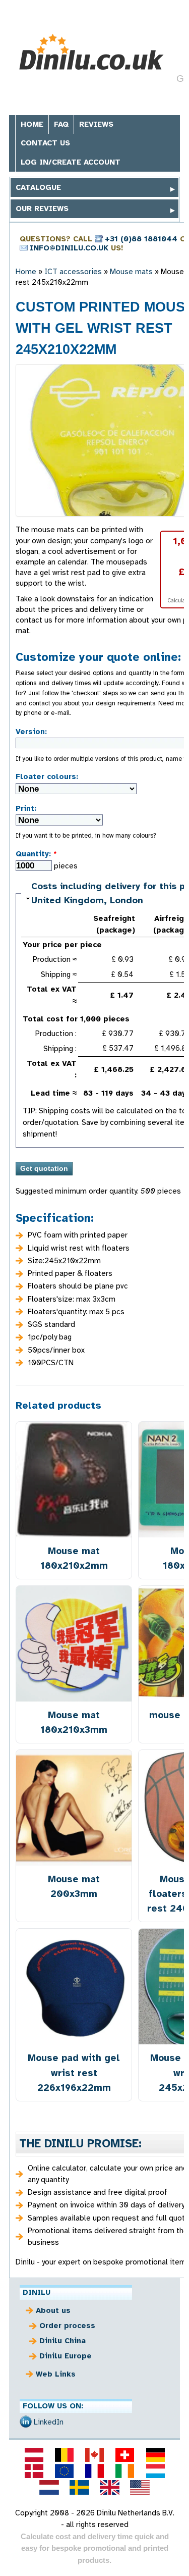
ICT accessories (73, 272)
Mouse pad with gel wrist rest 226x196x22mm (74, 2072)
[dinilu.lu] (155, 2471)
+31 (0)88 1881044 (141, 239)
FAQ (61, 124)
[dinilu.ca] (94, 2455)
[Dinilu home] (91, 52)
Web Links (56, 2374)
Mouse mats (131, 272)
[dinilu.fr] (94, 2471)
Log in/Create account (71, 162)
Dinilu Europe (66, 2356)
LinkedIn (49, 2422)
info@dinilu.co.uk (69, 248)
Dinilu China (62, 2341)
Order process (67, 2326)
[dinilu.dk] (34, 2471)
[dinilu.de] (155, 2455)
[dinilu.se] (79, 2487)
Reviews (96, 124)
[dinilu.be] (64, 2455)
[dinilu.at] (34, 2455)
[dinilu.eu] (64, 2471)
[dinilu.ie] (125, 2471)
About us (53, 2310)
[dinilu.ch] (125, 2455)
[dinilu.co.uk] (110, 2487)
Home (32, 124)
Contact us (45, 143)
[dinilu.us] (140, 2487)
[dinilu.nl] (49, 2487)
